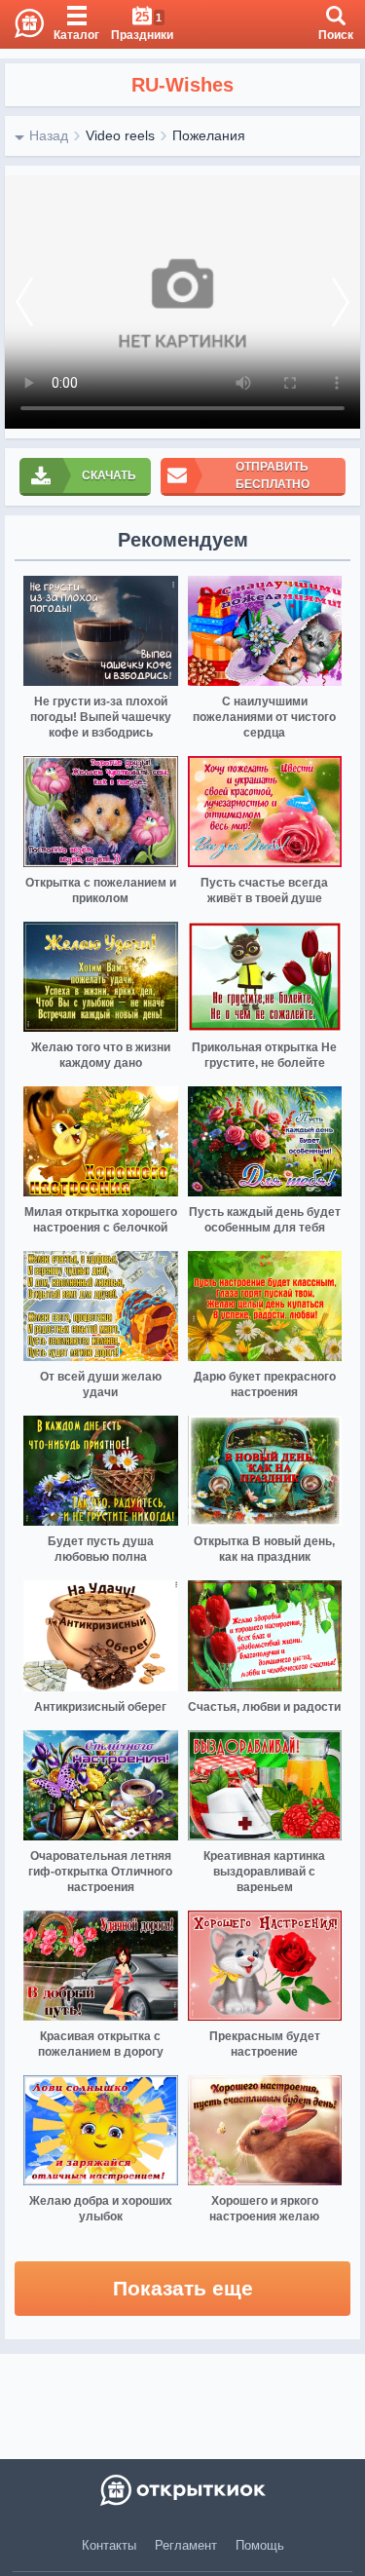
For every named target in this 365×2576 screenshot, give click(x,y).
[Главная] (22, 24)
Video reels (120, 135)
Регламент (186, 2545)
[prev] (24, 303)
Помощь (260, 2545)
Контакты (109, 2545)
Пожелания (209, 135)
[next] (341, 303)
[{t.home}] (182, 2490)
